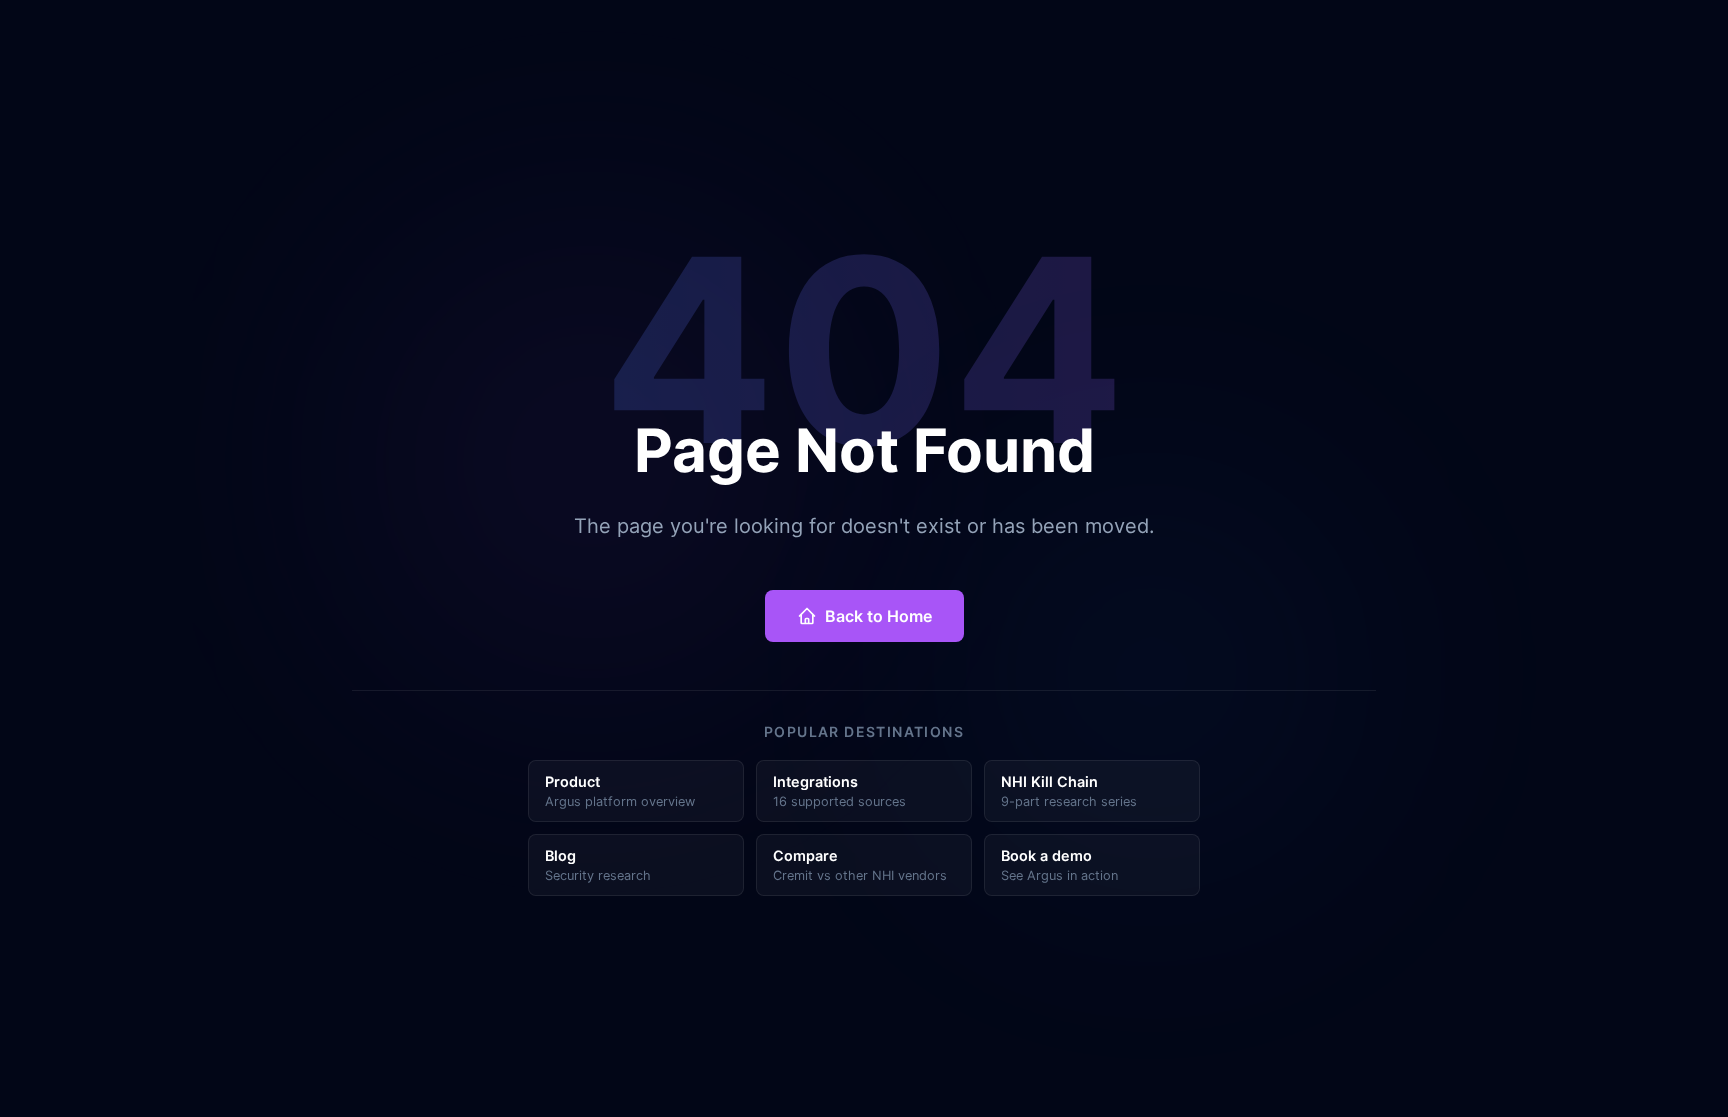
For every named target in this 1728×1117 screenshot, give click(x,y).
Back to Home (878, 616)
